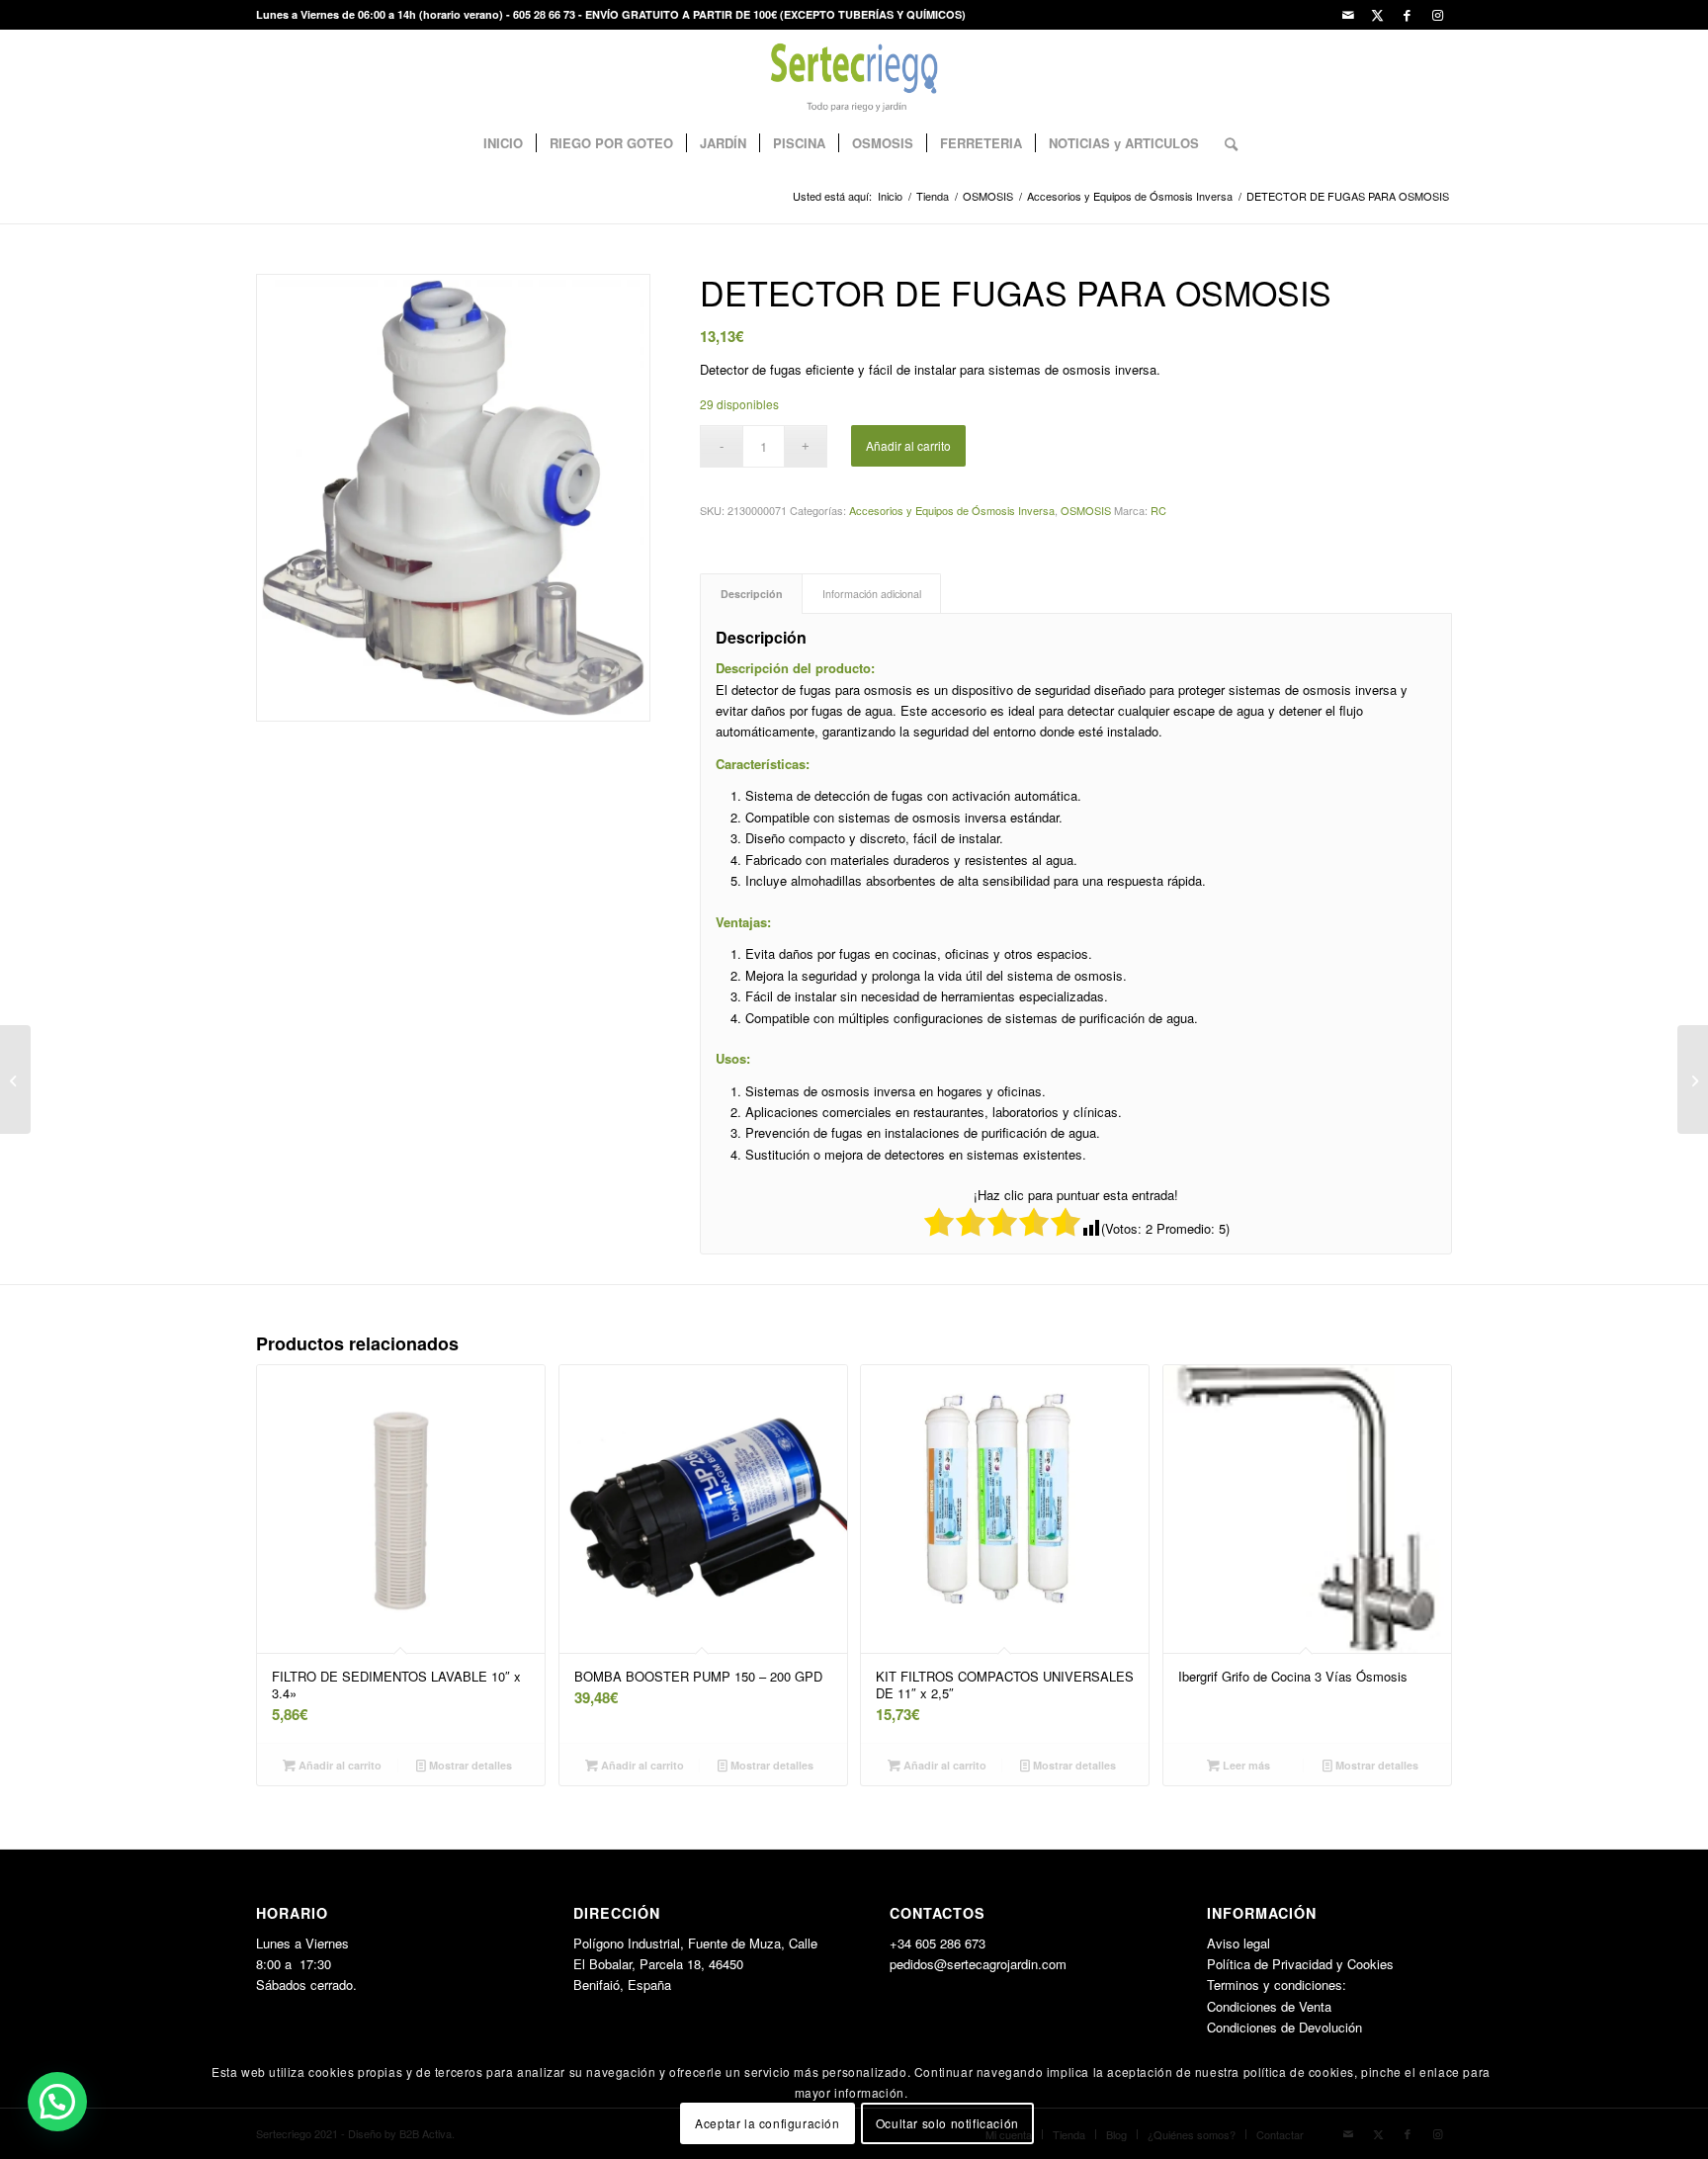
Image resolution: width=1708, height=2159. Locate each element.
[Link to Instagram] (1437, 15)
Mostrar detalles (469, 1765)
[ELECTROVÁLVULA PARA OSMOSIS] (1693, 1079)
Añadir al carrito (908, 445)
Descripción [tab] (752, 594)
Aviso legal (1238, 1943)
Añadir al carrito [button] (339, 1765)
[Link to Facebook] (1407, 15)
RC (1158, 510)
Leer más (1245, 1765)
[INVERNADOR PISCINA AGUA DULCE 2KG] (15, 1079)
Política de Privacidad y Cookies (1300, 1964)
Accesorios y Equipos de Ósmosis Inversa (952, 510)
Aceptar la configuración (767, 2124)
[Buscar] (1225, 143)
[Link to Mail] (1348, 15)
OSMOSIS (1086, 510)
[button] (57, 2102)
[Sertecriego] (854, 74)
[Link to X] (1377, 15)
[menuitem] (503, 143)
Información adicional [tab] (872, 594)
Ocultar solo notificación (947, 2124)
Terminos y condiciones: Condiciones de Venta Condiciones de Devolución (1284, 2006)
